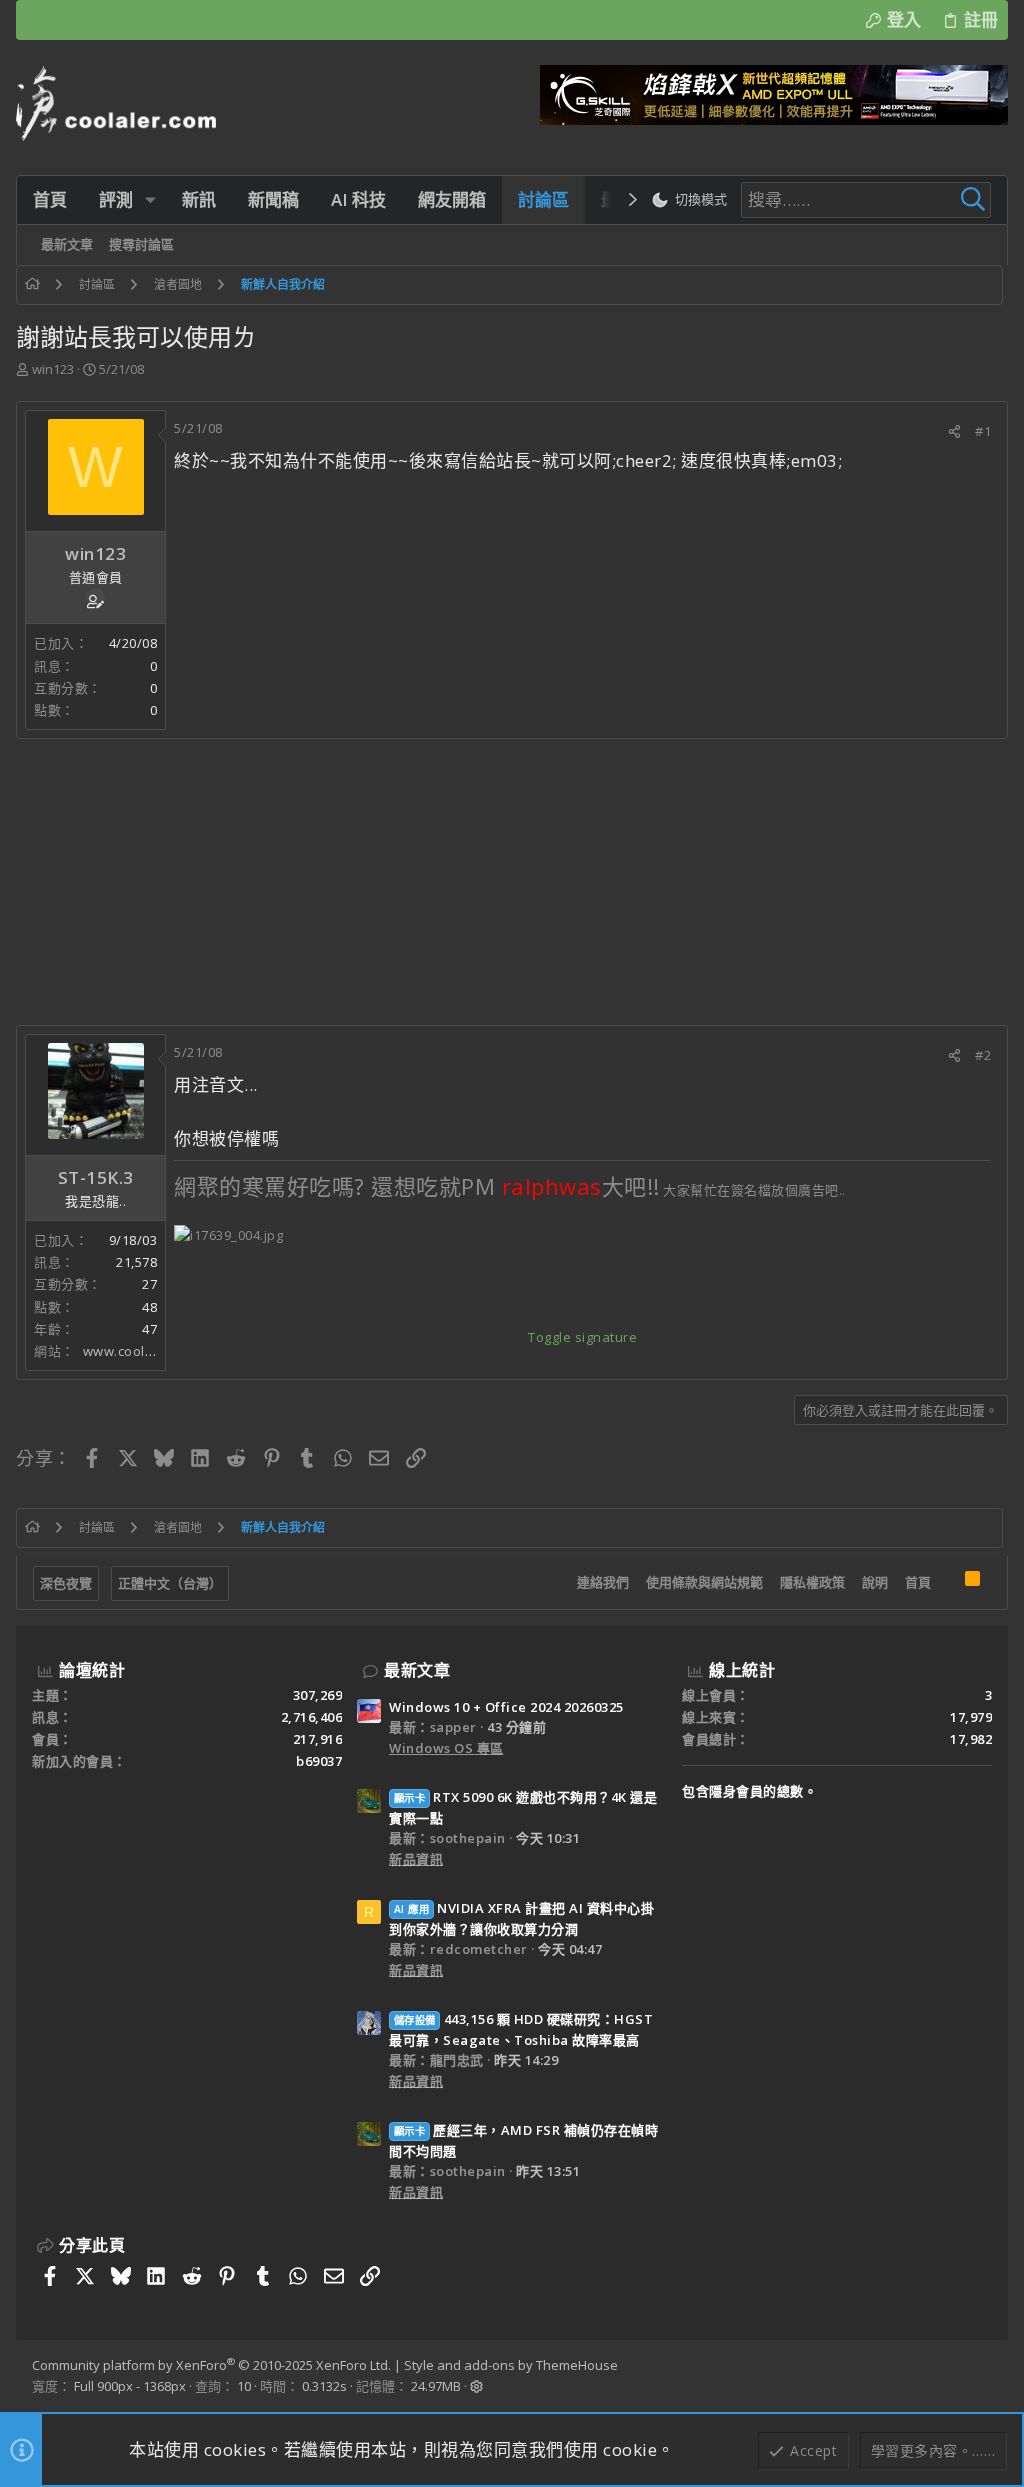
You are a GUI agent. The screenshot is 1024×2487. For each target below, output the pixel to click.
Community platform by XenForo (211, 2365)
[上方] (948, 1583)
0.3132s (324, 2386)
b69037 (319, 1761)
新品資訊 (416, 1859)
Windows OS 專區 (446, 1748)
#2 (983, 1055)
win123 (53, 369)
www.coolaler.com (142, 1351)
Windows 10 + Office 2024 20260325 (506, 1707)
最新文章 (417, 1670)
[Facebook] (983, 2376)
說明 (875, 1582)
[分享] (954, 431)
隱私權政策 (812, 1582)
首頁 (918, 1582)
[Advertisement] (512, 882)
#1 (983, 431)
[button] (150, 199)
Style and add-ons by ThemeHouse (511, 2365)
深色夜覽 (66, 1583)
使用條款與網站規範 (704, 1582)
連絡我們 (603, 1582)
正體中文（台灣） (170, 1583)
